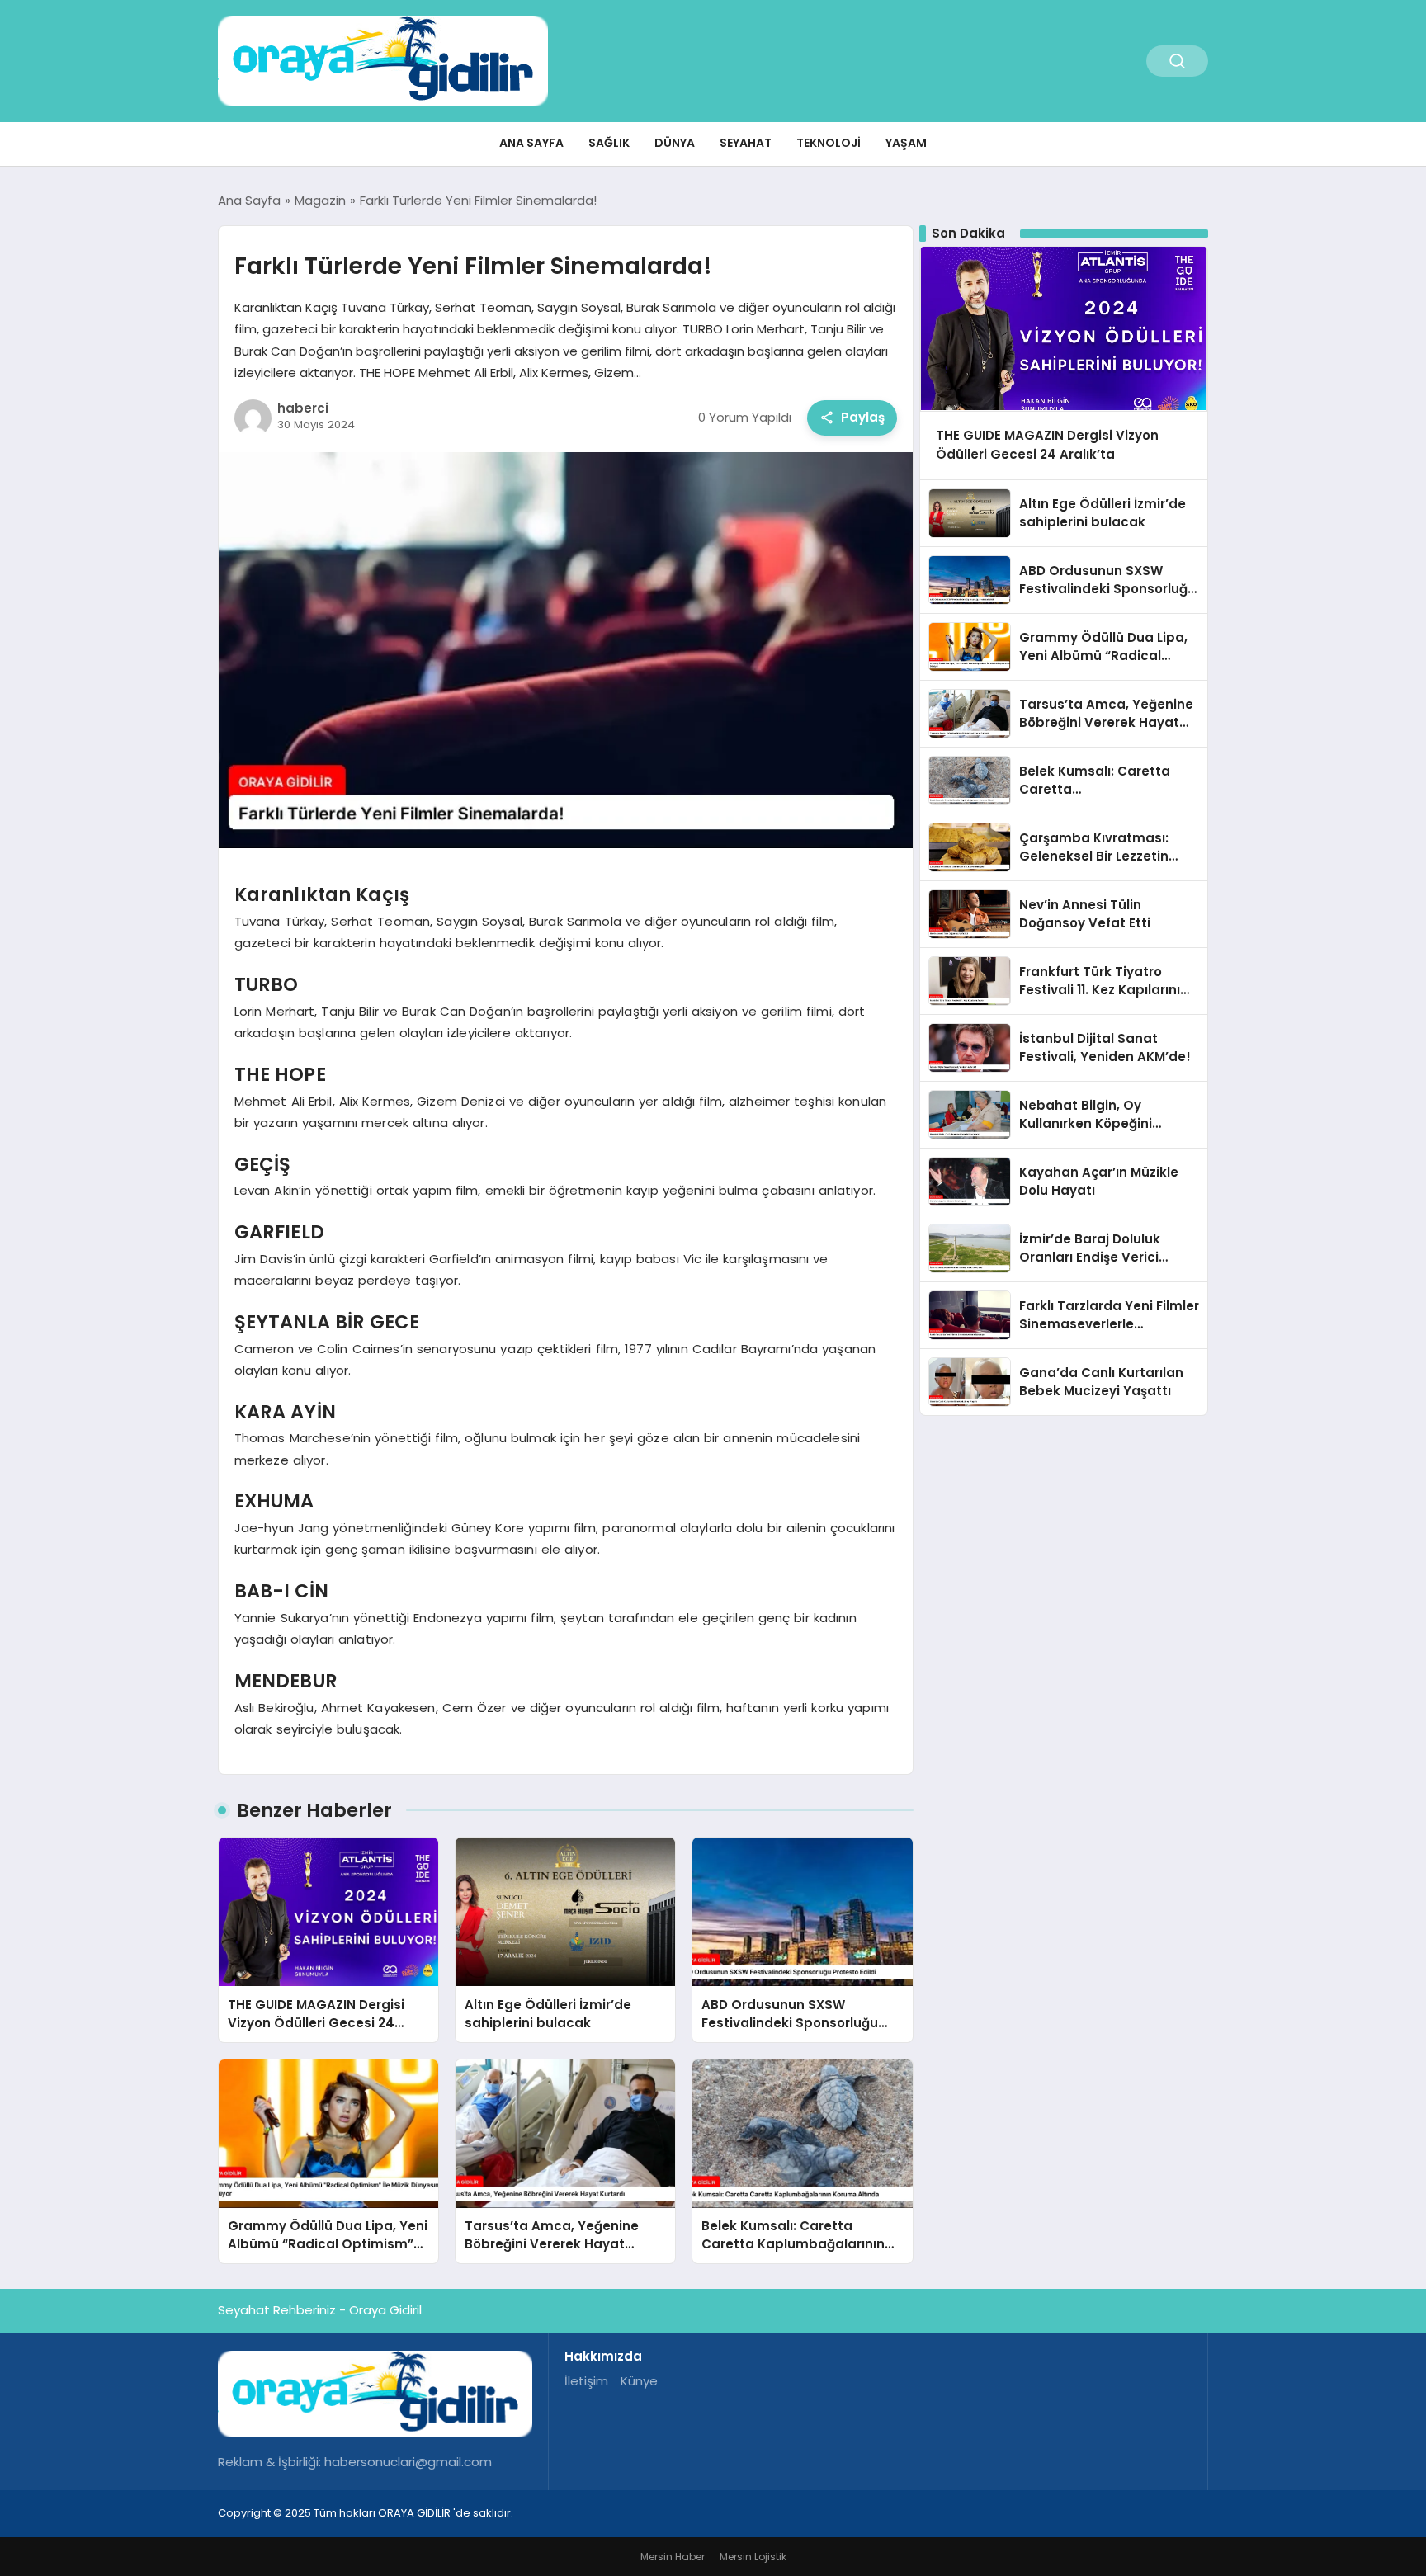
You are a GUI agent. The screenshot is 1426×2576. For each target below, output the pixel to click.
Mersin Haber (673, 2557)
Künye (639, 2381)
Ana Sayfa (531, 143)
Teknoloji (829, 143)
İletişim (586, 2381)
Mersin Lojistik (753, 2557)
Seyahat (746, 143)
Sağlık (609, 143)
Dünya (675, 143)
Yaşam (906, 143)
